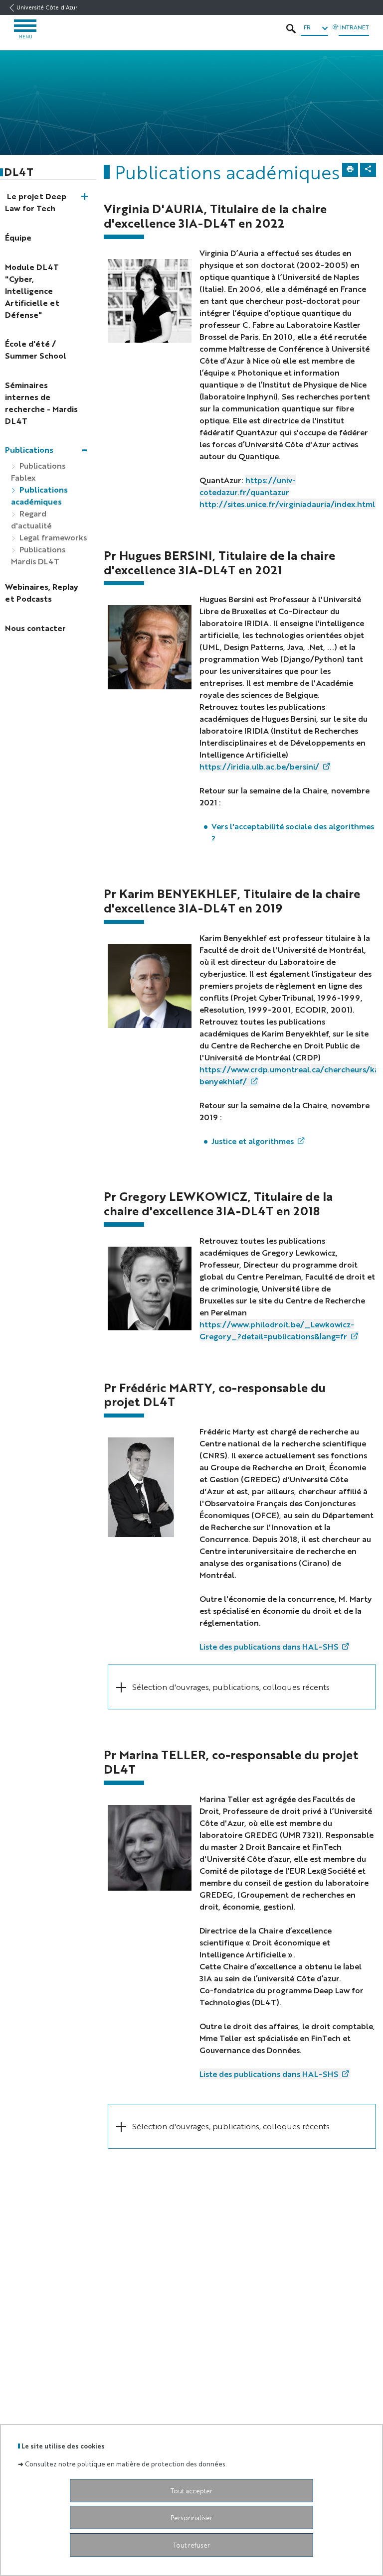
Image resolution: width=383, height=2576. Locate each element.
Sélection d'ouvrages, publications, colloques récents (231, 1687)
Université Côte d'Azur (47, 7)
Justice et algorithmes (253, 1141)
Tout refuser (191, 2545)
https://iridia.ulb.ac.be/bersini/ (259, 766)
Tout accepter (191, 2491)
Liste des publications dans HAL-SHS (269, 1646)
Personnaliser (191, 2517)
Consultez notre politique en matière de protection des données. (126, 2464)
